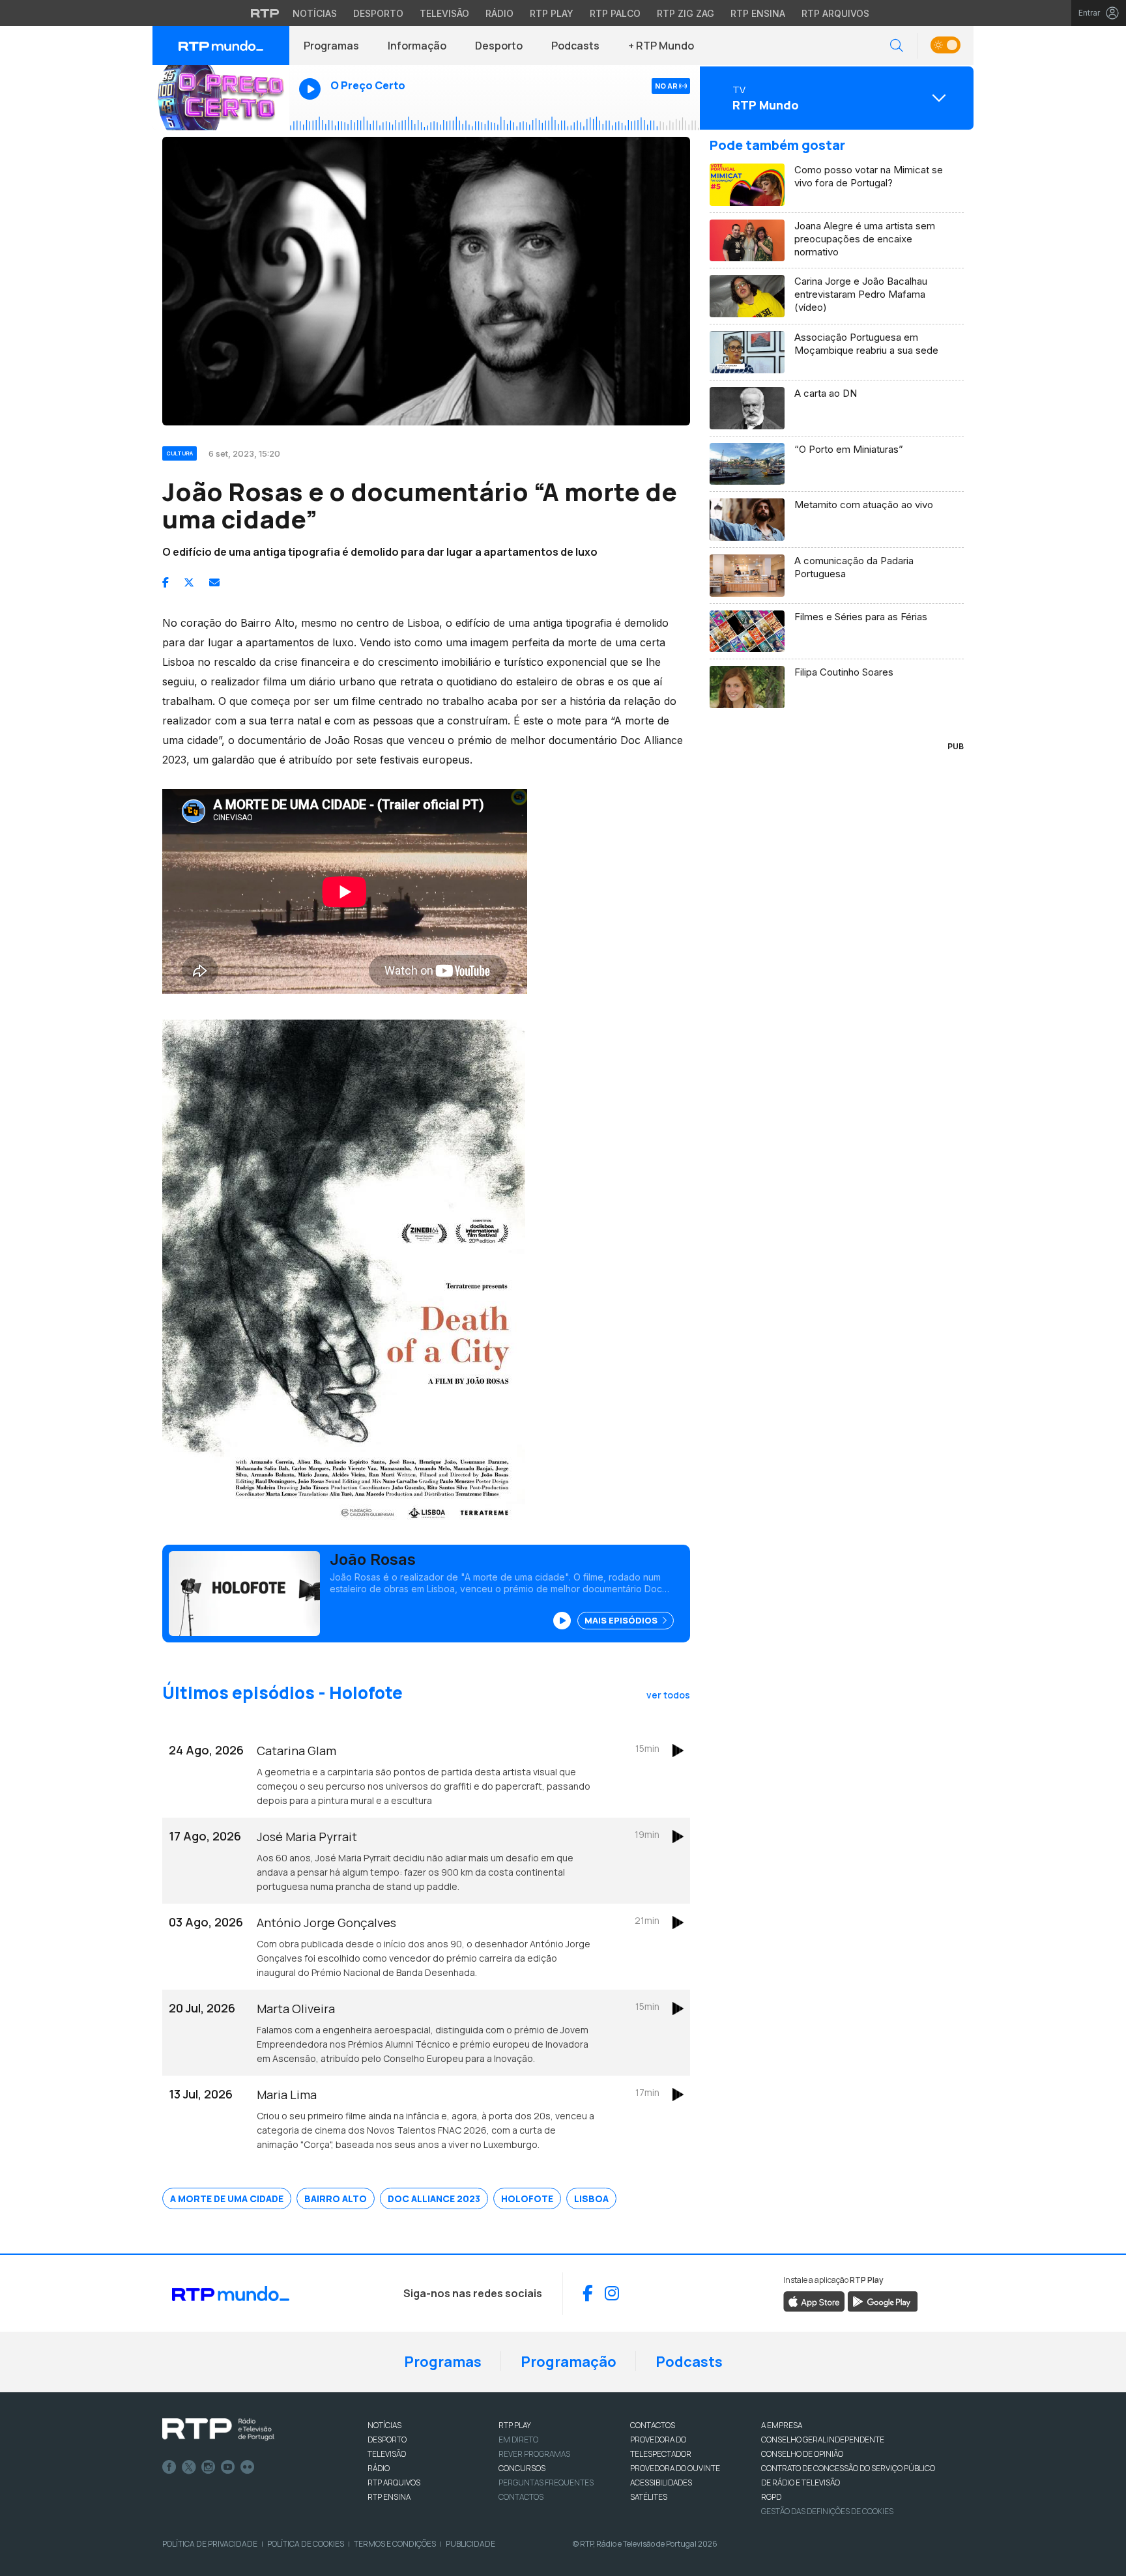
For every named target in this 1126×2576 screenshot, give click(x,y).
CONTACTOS (653, 2425)
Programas (331, 46)
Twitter (189, 2467)
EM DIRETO (518, 2440)
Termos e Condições (395, 2544)
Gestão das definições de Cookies (827, 2511)
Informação (417, 46)
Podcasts (575, 46)
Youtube (228, 2467)
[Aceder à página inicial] (221, 46)
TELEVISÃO (387, 2454)
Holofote (527, 2198)
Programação (569, 2362)
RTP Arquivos (835, 13)
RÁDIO (379, 2468)
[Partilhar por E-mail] (214, 582)
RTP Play (552, 13)
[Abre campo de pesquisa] (897, 46)
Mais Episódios (622, 1620)
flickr (248, 2467)
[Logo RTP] (218, 2429)
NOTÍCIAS (384, 2425)
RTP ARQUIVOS (394, 2483)
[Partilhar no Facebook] (166, 582)
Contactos (521, 2497)
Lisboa (591, 2198)
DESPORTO (387, 2440)
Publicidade (470, 2544)
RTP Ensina (758, 13)
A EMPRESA (782, 2425)
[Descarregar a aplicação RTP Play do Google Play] (883, 2300)
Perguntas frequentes (546, 2483)
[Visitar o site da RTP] (265, 13)
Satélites (649, 2497)
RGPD (771, 2497)
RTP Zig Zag (686, 13)
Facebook (169, 2467)
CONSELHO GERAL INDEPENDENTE (823, 2440)
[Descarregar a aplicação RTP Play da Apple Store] (814, 2300)
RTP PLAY (515, 2425)
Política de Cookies (306, 2544)
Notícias (315, 13)
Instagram (209, 2467)
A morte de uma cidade (227, 2198)
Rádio (499, 13)
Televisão (444, 13)
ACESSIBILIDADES (661, 2483)
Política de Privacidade (210, 2544)
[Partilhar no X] (189, 582)
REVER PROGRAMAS (534, 2454)
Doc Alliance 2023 (434, 2198)
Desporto (378, 13)
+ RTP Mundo (661, 46)
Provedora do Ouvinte (675, 2468)
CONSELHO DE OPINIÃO (802, 2454)
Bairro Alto (336, 2198)
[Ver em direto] (221, 98)
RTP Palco (615, 13)
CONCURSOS (522, 2468)
